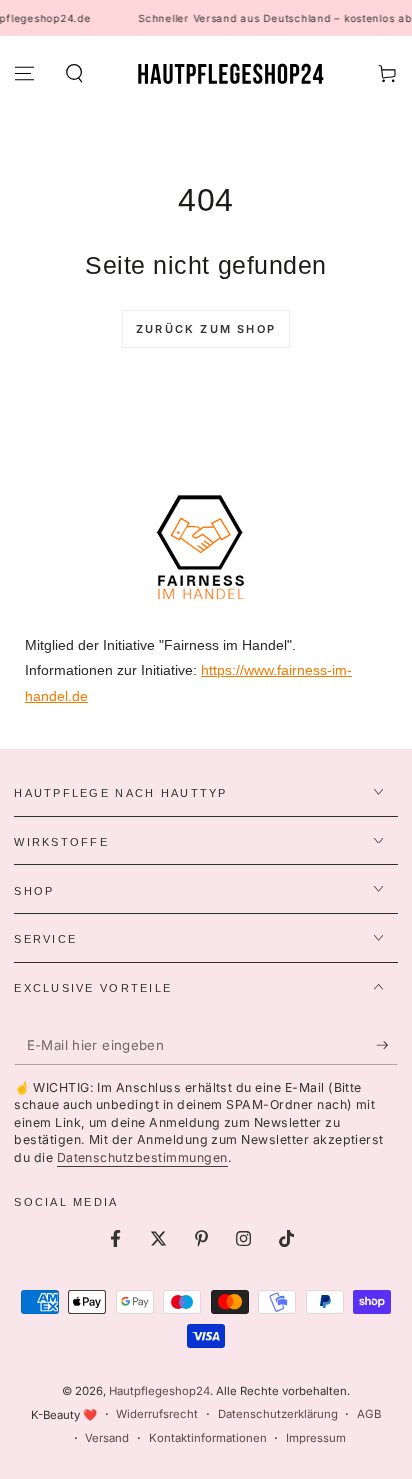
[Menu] (24, 74)
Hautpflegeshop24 (159, 1391)
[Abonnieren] (387, 1046)
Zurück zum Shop (206, 329)
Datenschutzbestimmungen (142, 1157)
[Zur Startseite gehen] (230, 74)
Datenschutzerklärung (278, 1414)
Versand (107, 1438)
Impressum (316, 1438)
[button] (73, 74)
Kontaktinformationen (208, 1438)
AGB (369, 1414)
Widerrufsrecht (157, 1414)
